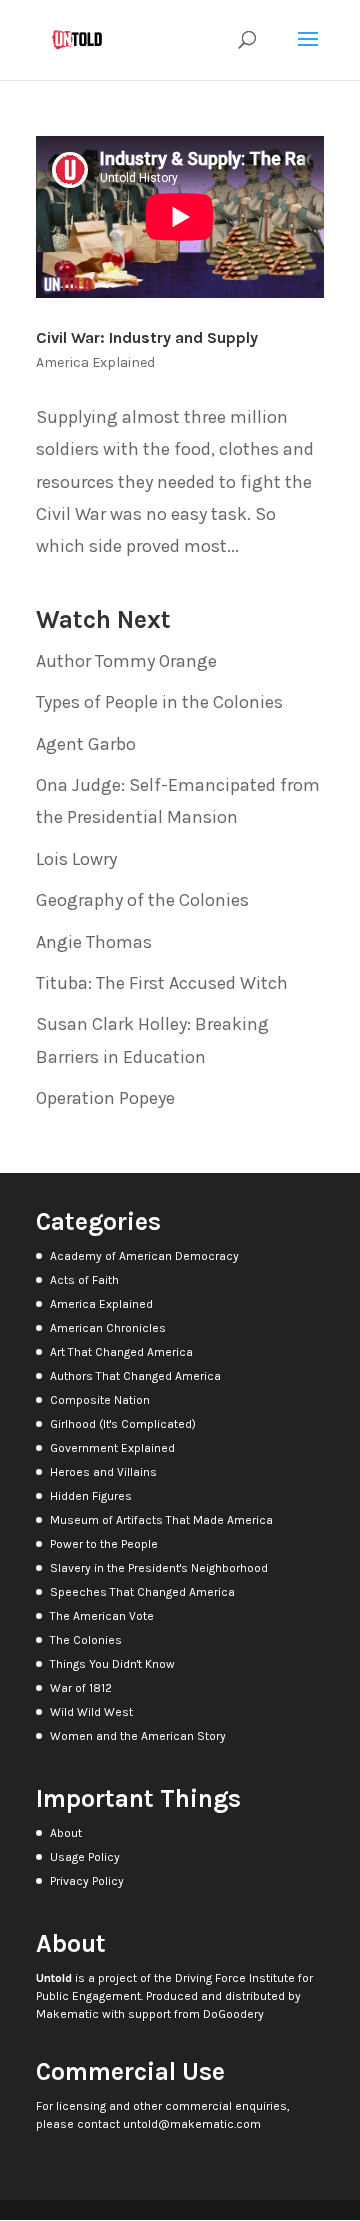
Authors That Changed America (135, 1376)
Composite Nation (100, 1400)
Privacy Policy (87, 1881)
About (66, 1833)
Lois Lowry (76, 859)
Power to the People (104, 1544)
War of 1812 (81, 1688)
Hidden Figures (91, 1496)
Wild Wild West (91, 1712)
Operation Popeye (105, 1098)
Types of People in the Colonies (159, 702)
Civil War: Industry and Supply (147, 337)
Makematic (67, 2014)
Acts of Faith (84, 1280)
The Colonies (86, 1640)
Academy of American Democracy (144, 1256)
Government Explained (112, 1448)
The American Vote (102, 1616)
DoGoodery (233, 2014)
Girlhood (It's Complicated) (123, 1424)
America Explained (95, 362)
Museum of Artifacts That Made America (161, 1520)
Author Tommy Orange (126, 661)
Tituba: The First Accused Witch (162, 983)
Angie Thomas (94, 942)
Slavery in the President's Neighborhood (159, 1568)
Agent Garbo (86, 744)
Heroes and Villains (103, 1472)
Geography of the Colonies (142, 900)
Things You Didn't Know (112, 1664)
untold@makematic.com (192, 2124)
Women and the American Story (138, 1736)
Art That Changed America (121, 1352)
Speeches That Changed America (142, 1592)
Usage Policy (85, 1857)
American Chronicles (108, 1328)
